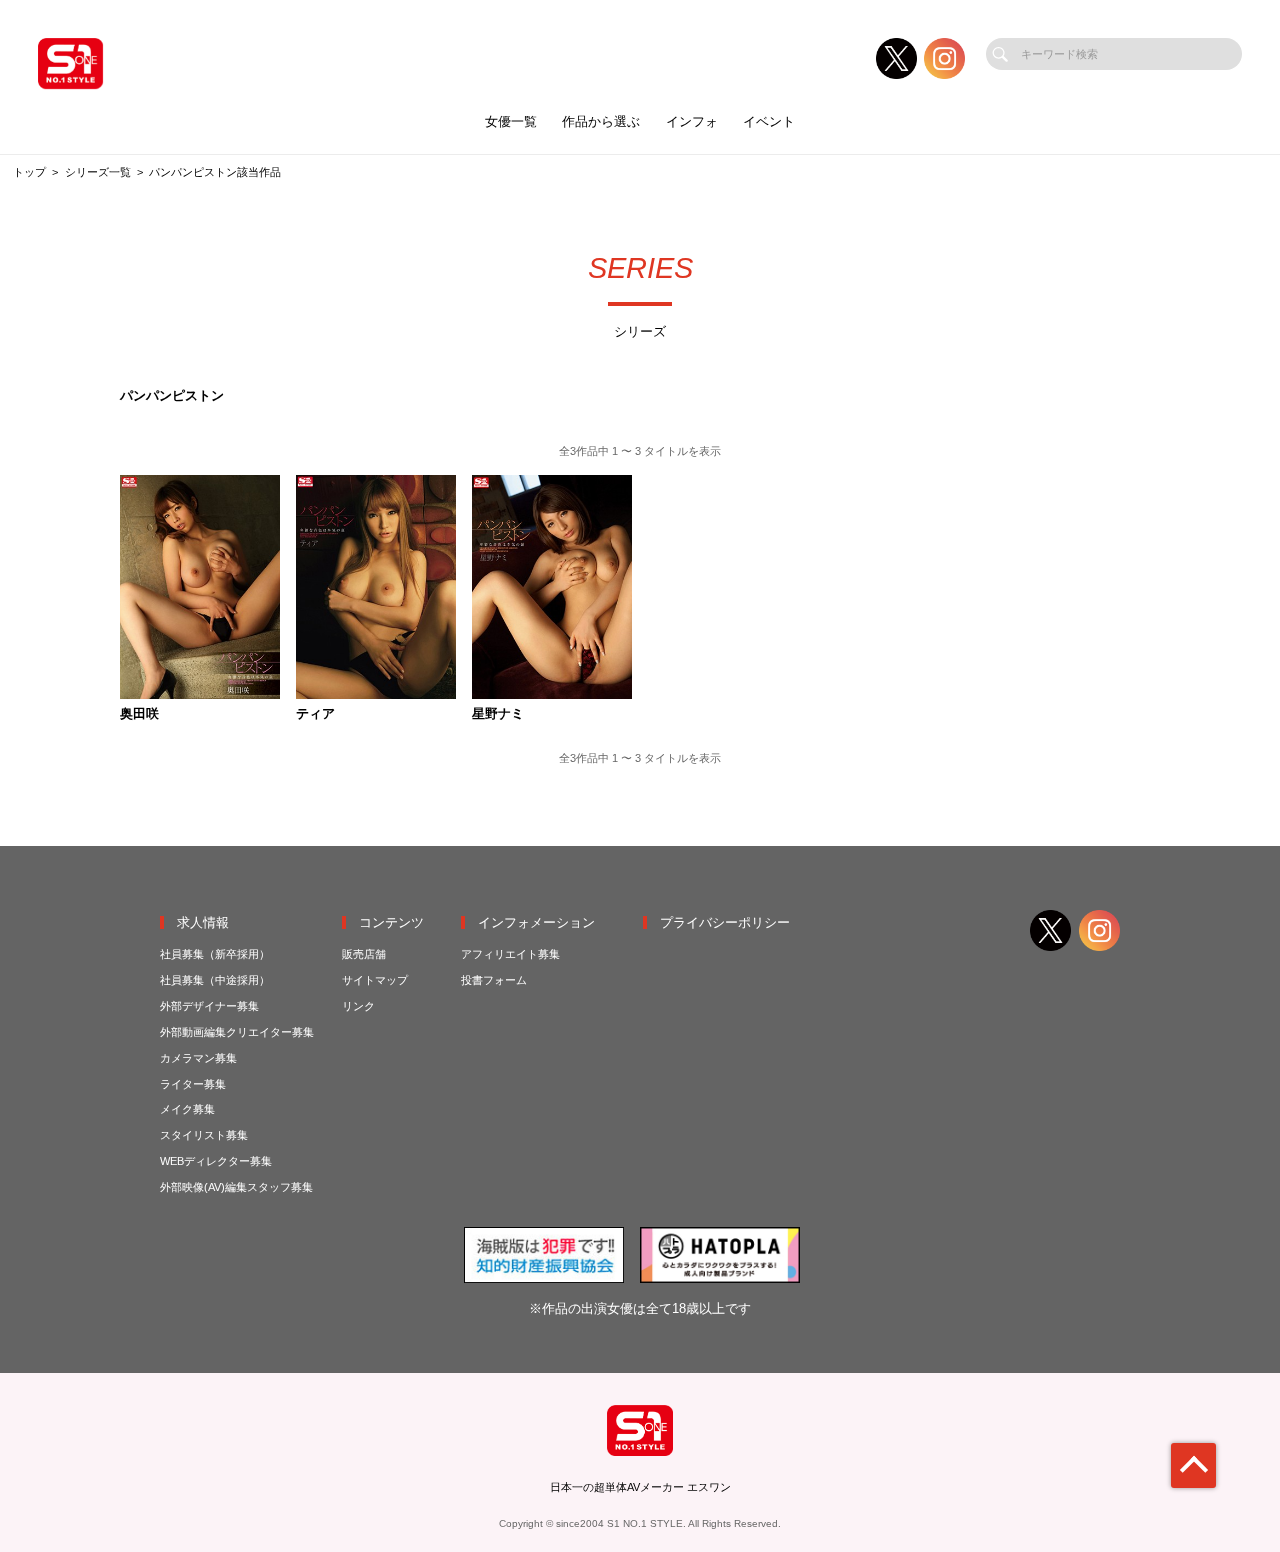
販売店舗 (364, 954)
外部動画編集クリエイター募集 (237, 1032)
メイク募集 (187, 1109)
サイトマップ (375, 980)
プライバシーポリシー (725, 922)
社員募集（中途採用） (215, 980)
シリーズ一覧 (98, 172)
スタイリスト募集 (204, 1135)
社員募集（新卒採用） (215, 954)
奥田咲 (139, 714)
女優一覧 (511, 121)
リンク (358, 1006)
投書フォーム (494, 980)
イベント (769, 121)
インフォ (692, 121)
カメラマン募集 (198, 1058)
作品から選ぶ (601, 121)
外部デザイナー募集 (209, 1006)
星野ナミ (498, 714)
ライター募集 (193, 1084)
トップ (29, 172)
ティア (315, 714)
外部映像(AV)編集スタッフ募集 (236, 1187)
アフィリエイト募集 (510, 954)
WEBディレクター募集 (216, 1161)
